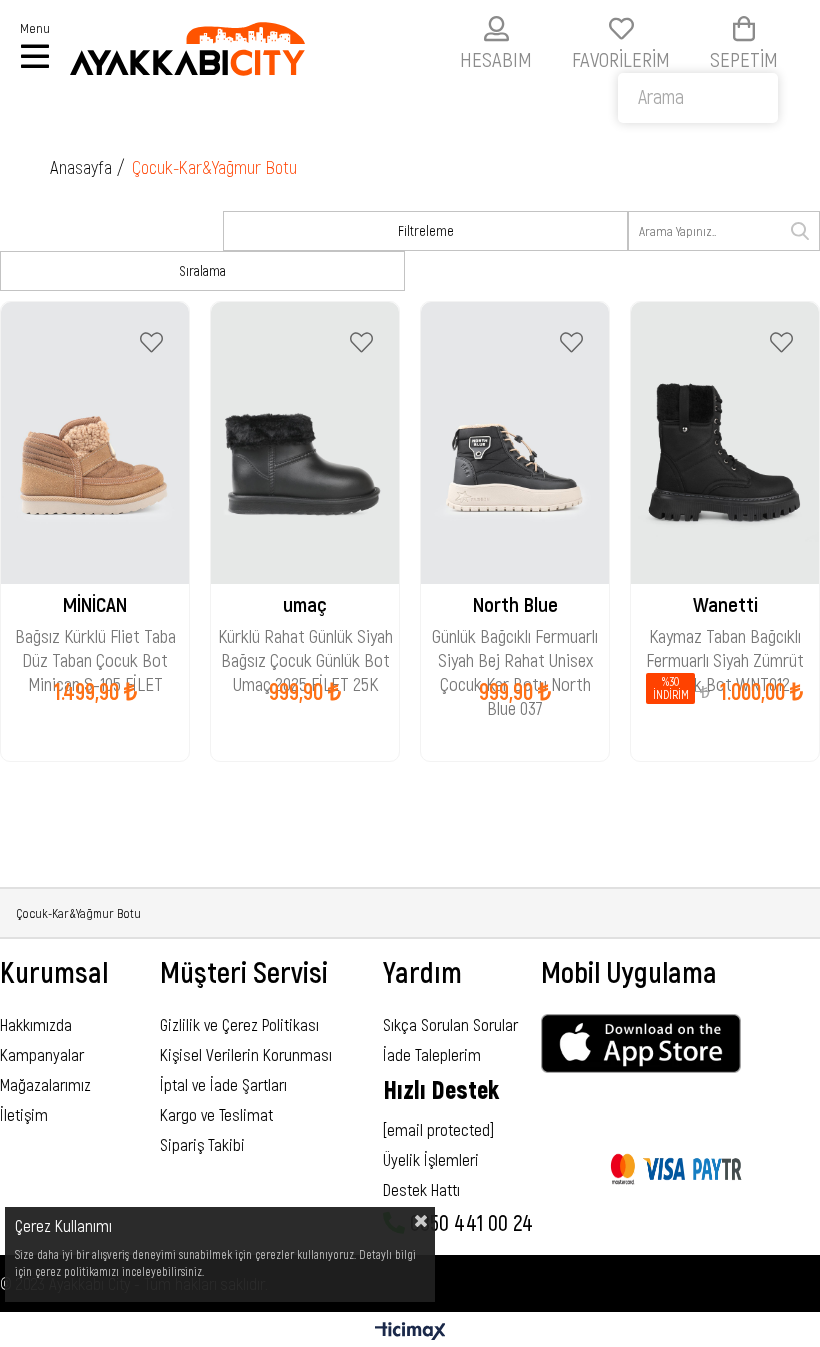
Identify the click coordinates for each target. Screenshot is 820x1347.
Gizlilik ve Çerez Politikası (239, 1024)
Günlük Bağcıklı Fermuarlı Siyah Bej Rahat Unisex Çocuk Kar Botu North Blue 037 (515, 638)
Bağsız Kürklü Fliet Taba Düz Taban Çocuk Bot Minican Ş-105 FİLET (95, 638)
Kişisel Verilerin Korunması (246, 1054)
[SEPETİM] (744, 28)
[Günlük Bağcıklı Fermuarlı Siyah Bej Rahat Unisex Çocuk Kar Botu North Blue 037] (515, 443)
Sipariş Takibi (202, 1144)
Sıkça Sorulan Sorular (450, 1024)
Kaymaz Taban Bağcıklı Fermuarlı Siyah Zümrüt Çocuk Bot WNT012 (725, 638)
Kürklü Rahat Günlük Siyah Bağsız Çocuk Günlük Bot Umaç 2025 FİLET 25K (305, 638)
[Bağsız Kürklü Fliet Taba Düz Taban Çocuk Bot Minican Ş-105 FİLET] (95, 443)
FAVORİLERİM (621, 58)
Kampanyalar (42, 1054)
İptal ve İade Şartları (223, 1084)
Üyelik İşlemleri (431, 1159)
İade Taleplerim (432, 1054)
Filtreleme (426, 230)
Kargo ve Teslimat (216, 1114)
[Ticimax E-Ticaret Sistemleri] (410, 1332)
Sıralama (203, 270)
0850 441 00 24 (469, 1222)
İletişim (24, 1114)
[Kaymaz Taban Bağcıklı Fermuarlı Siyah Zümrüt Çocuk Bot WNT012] (725, 443)
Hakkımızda (36, 1024)
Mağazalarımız (45, 1084)
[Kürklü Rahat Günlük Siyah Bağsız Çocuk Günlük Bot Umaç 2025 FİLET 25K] (305, 443)
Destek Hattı (421, 1189)
